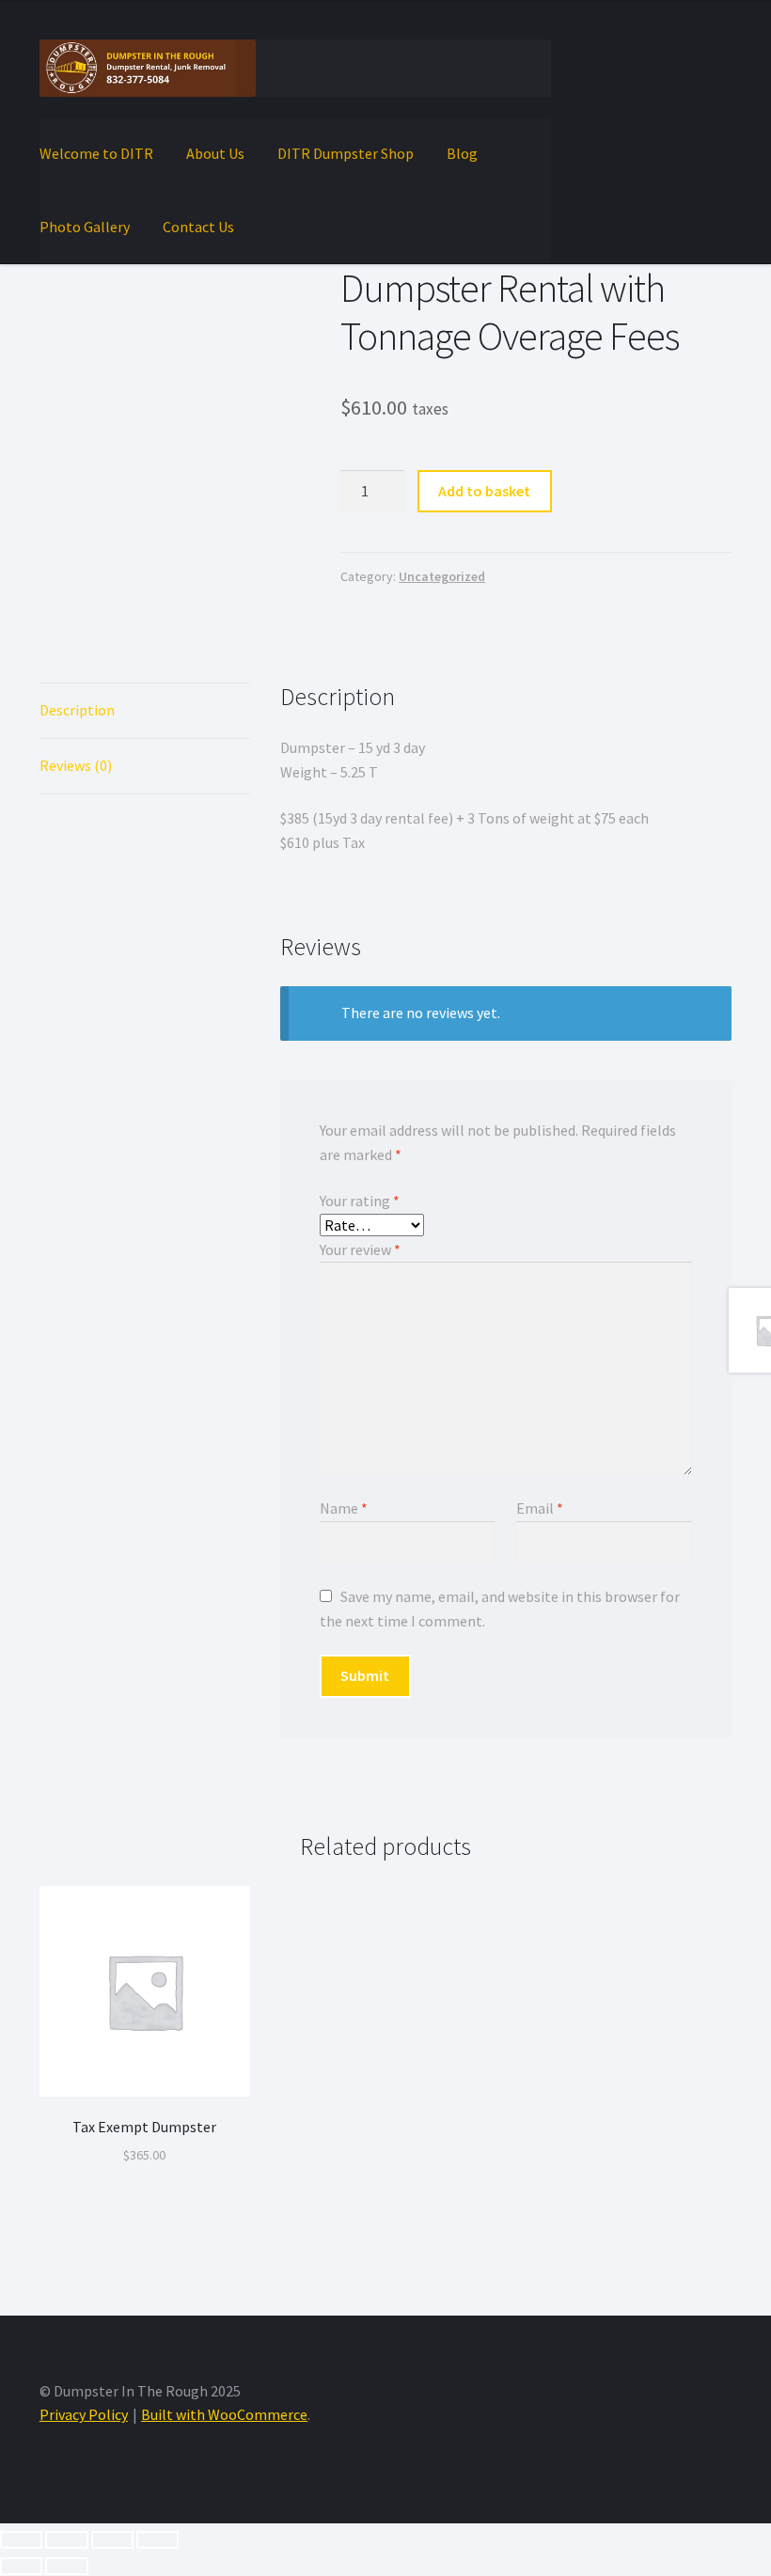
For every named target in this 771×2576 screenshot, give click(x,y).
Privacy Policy (84, 2414)
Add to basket (484, 491)
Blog (462, 153)
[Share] (112, 2540)
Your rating (360, 1201)
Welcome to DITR (96, 153)
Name (344, 1508)
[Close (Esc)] (157, 2540)
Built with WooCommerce (224, 2414)
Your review (360, 1249)
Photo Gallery (85, 227)
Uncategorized (442, 576)
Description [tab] (77, 710)
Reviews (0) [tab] (76, 765)
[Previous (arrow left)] (21, 2567)
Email (540, 1508)
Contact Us (198, 227)
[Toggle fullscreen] (66, 2540)
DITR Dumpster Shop (346, 153)
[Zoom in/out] (21, 2540)
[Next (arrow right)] (66, 2567)
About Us (215, 153)
